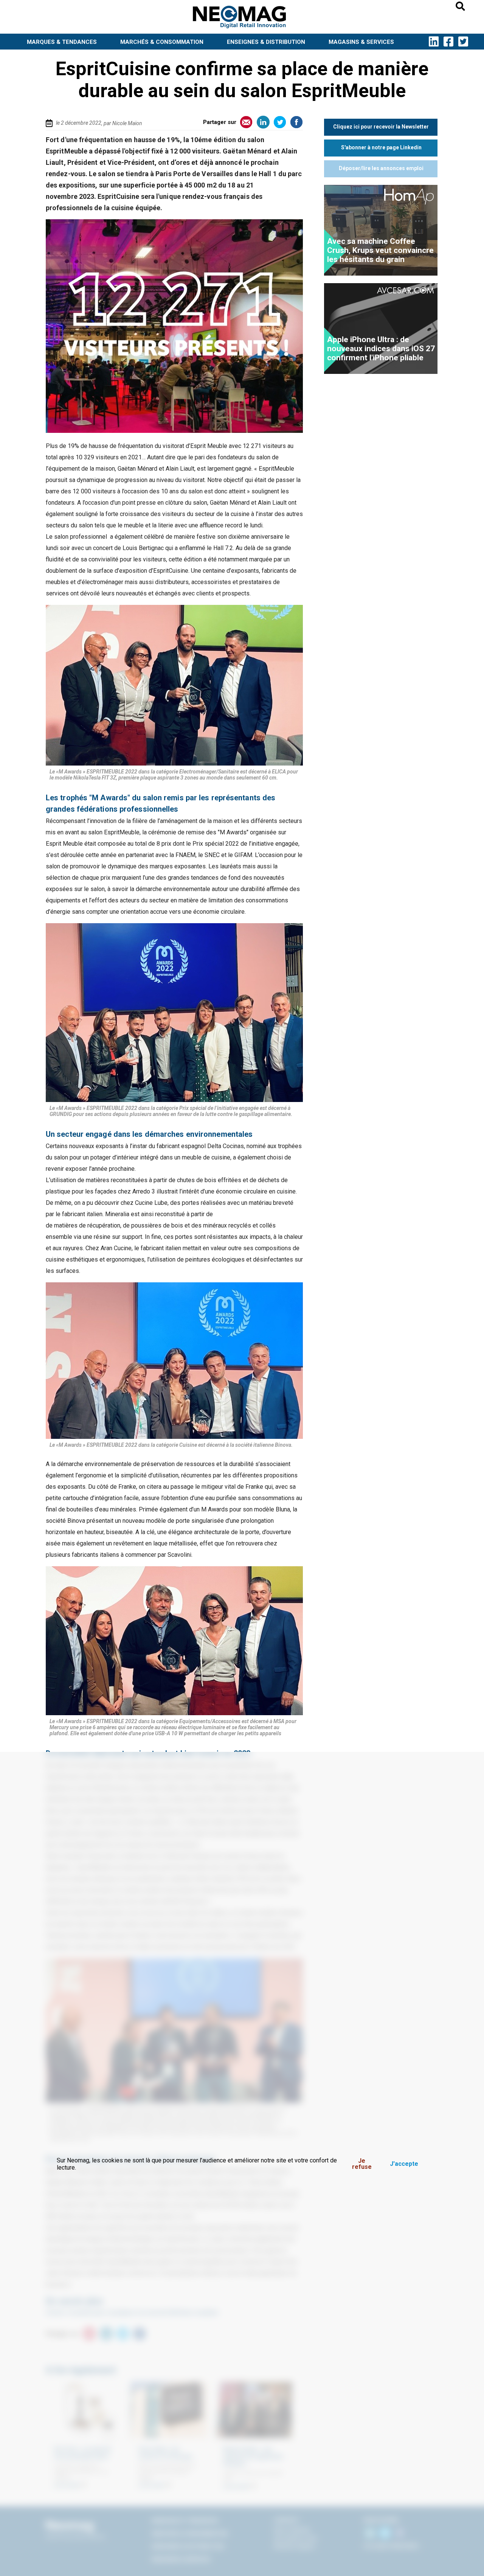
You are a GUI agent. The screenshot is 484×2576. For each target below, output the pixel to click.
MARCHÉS (162, 42)
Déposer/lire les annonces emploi (381, 168)
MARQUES (62, 42)
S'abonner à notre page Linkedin (381, 147)
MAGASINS (361, 42)
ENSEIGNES (266, 42)
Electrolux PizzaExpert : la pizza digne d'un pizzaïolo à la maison (376, 250)
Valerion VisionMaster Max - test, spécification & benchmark (378, 349)
